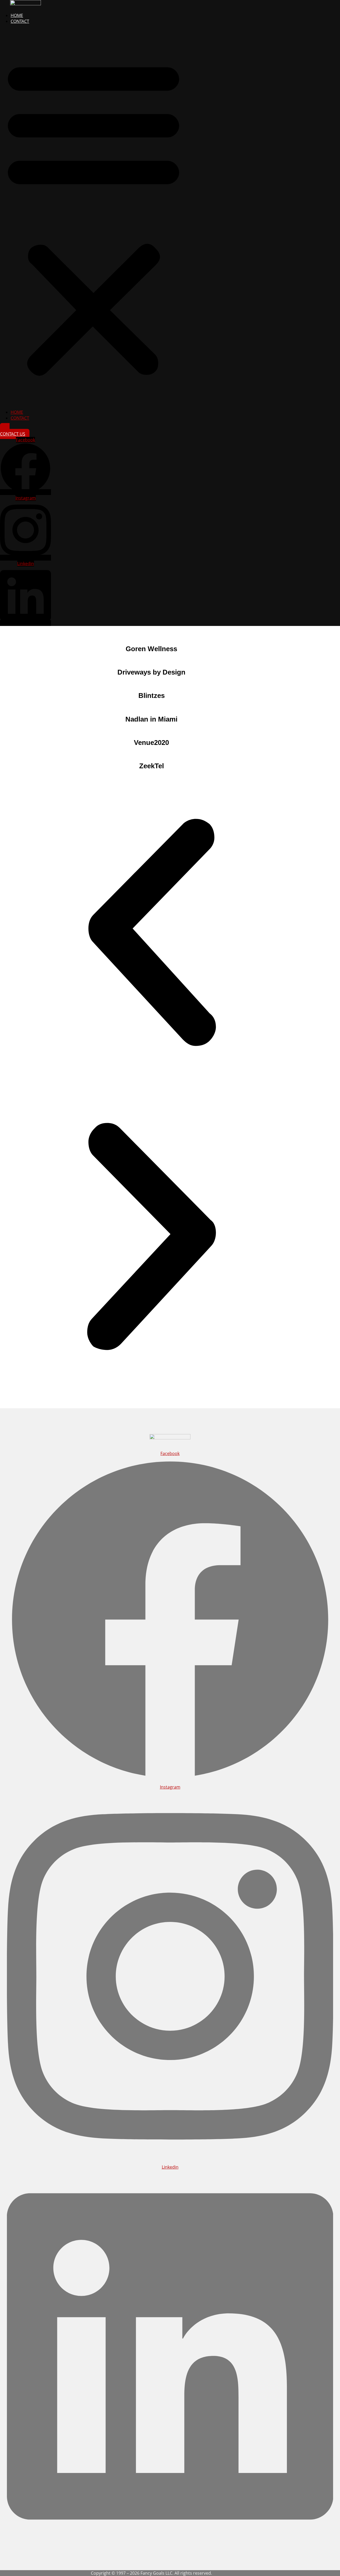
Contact (20, 21)
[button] (93, 217)
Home (17, 15)
